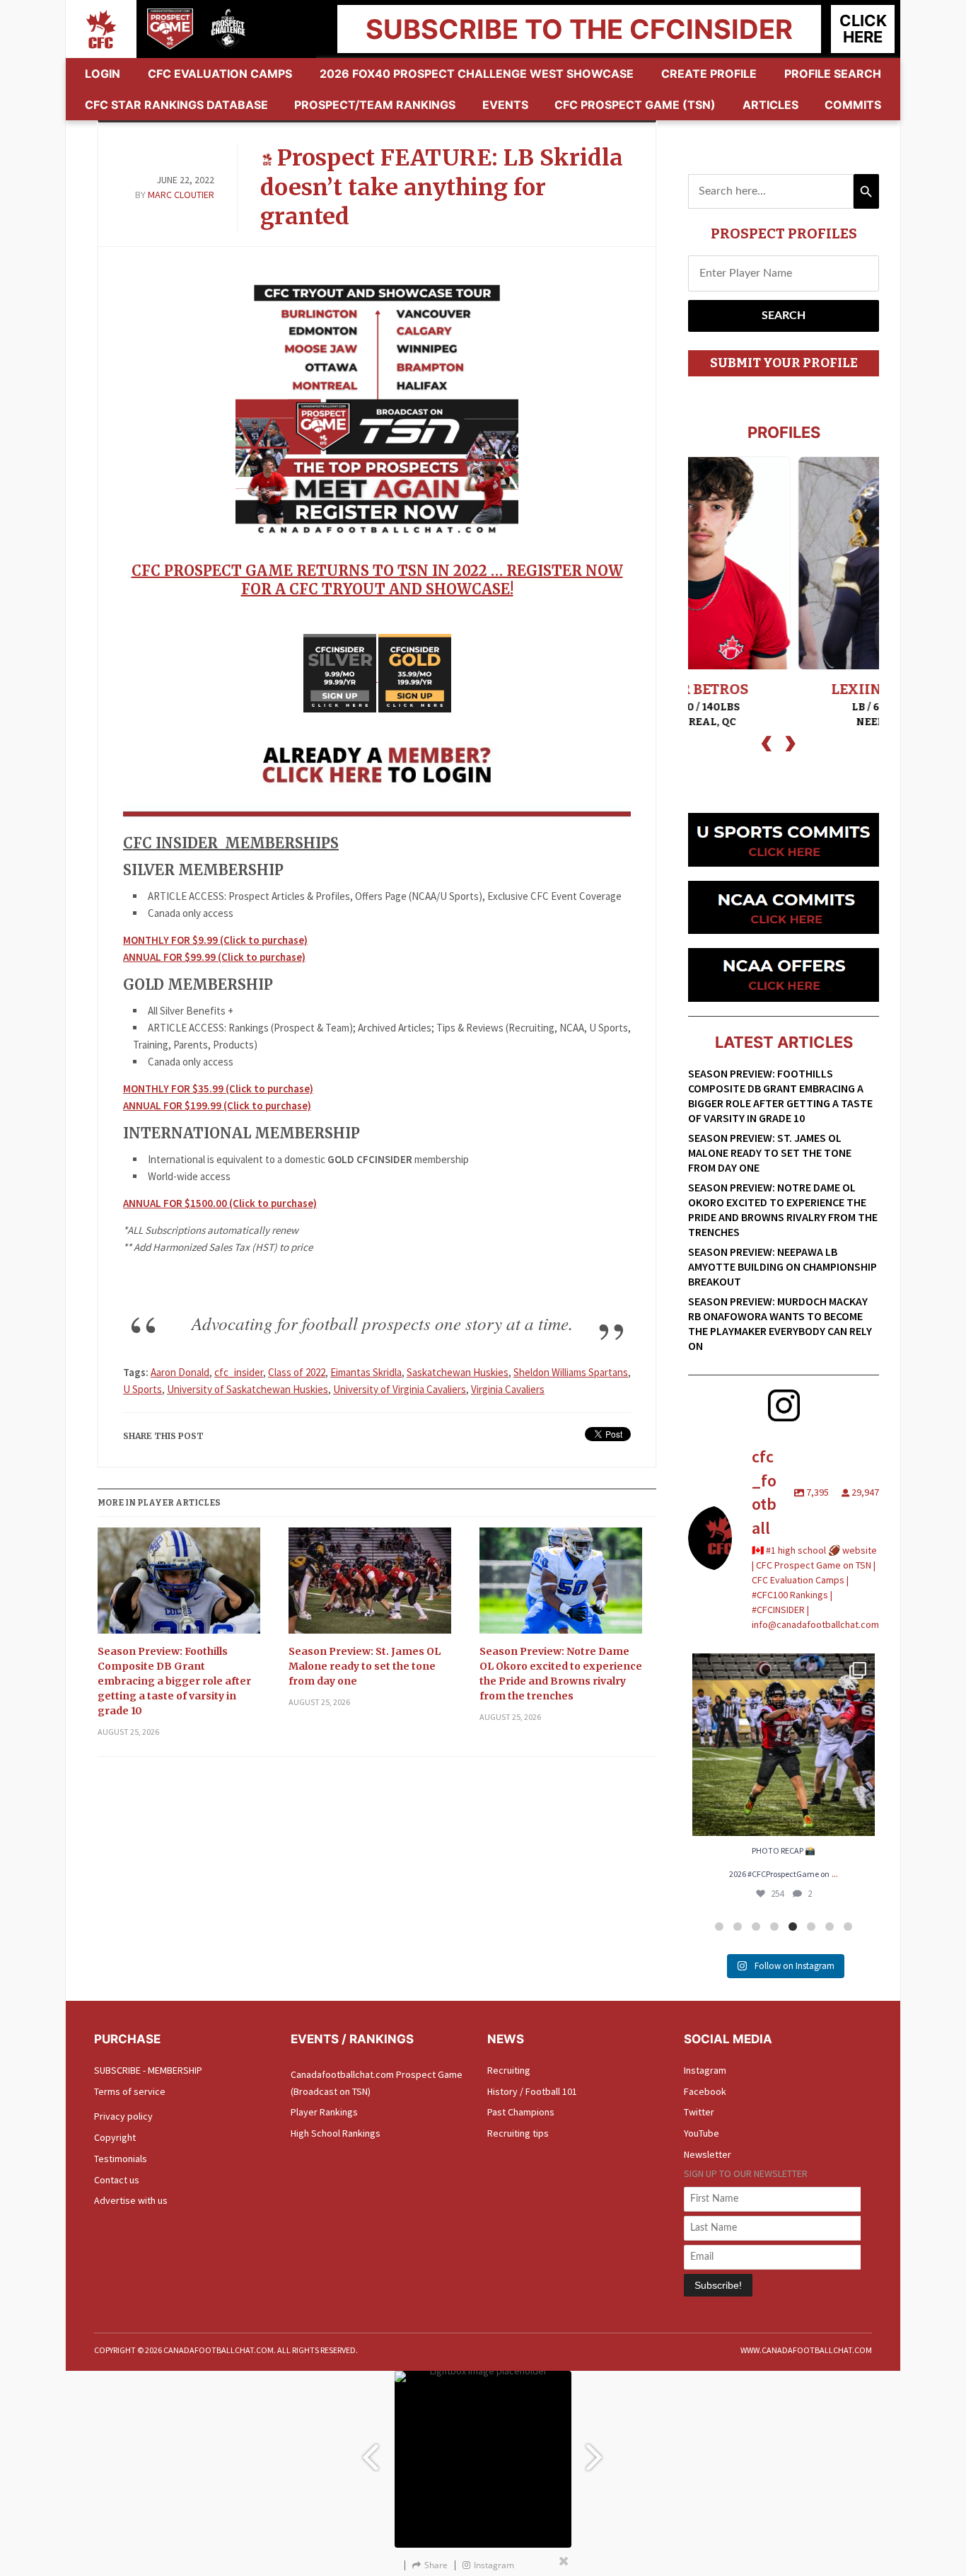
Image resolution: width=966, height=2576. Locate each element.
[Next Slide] (596, 2450)
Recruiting (509, 2070)
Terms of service (130, 2091)
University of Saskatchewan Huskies (248, 1389)
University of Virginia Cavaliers (400, 1389)
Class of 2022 (297, 1372)
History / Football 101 (532, 2091)
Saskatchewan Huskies (458, 1372)
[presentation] (767, 742)
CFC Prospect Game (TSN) (635, 105)
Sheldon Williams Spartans (571, 1372)
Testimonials (121, 2159)
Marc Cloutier (181, 195)
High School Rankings (336, 2133)
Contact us (117, 2180)
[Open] (784, 1745)
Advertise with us (131, 2200)
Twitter (699, 2112)
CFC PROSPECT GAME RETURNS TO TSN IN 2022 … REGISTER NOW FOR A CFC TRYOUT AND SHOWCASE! (377, 580)
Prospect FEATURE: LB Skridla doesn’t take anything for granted (442, 187)
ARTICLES (770, 105)
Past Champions (521, 2112)
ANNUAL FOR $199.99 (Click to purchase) (217, 1105)
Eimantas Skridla (366, 1372)
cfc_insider (239, 1372)
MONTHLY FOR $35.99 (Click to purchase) (218, 1088)
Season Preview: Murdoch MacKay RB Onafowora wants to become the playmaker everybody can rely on (780, 1323)
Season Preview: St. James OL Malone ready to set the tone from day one (365, 1666)
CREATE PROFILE (709, 74)
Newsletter (708, 2154)
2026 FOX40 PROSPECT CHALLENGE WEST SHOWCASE (477, 74)
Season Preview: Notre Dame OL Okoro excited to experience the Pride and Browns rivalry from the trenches (561, 1674)
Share (436, 2565)
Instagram (705, 2070)
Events (505, 105)
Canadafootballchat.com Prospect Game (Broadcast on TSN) (377, 2083)
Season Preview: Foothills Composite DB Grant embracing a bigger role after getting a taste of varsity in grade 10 (174, 1681)
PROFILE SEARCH (833, 74)
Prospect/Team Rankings (375, 105)
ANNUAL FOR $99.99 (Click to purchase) (214, 957)
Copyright (115, 2137)
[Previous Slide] (370, 2450)
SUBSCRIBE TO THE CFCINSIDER (579, 29)
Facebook (705, 2091)
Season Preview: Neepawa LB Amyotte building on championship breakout (782, 1266)
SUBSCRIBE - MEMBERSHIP (148, 2070)
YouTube (702, 2133)
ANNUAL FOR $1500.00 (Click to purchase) (220, 1203)
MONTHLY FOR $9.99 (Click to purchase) (215, 940)
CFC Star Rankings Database (176, 105)
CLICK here (863, 29)
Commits (853, 105)
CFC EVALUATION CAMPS (220, 74)
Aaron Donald (180, 1372)
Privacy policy (123, 2116)
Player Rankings (324, 2112)
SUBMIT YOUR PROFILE (784, 363)
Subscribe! (718, 2285)
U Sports (142, 1389)
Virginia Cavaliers (508, 1389)
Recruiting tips (518, 2133)
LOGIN (103, 74)
